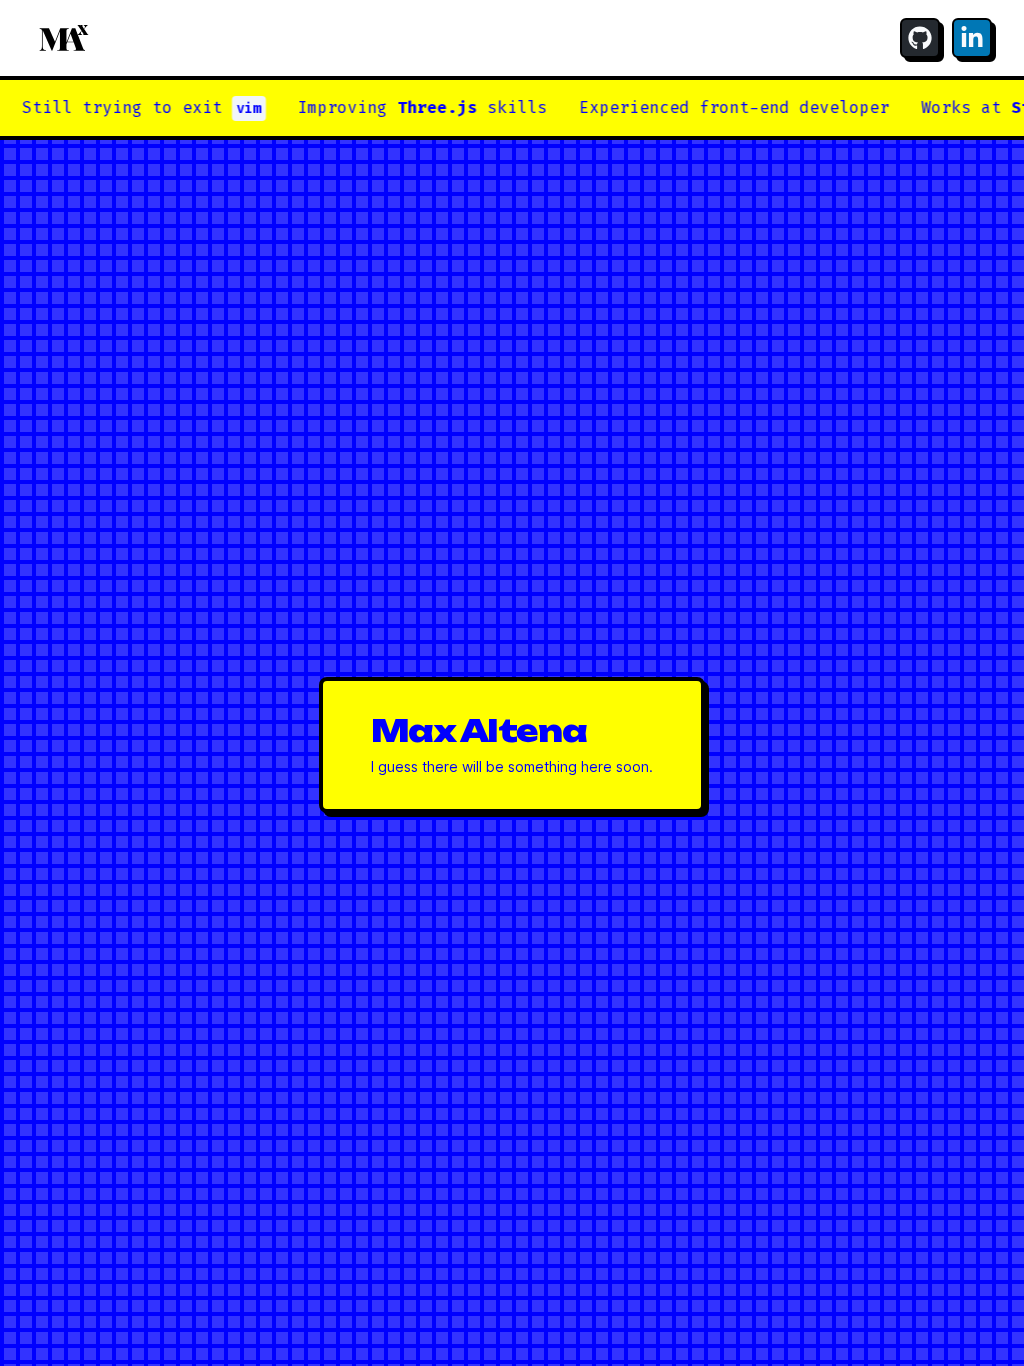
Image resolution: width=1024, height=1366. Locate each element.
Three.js (415, 107)
